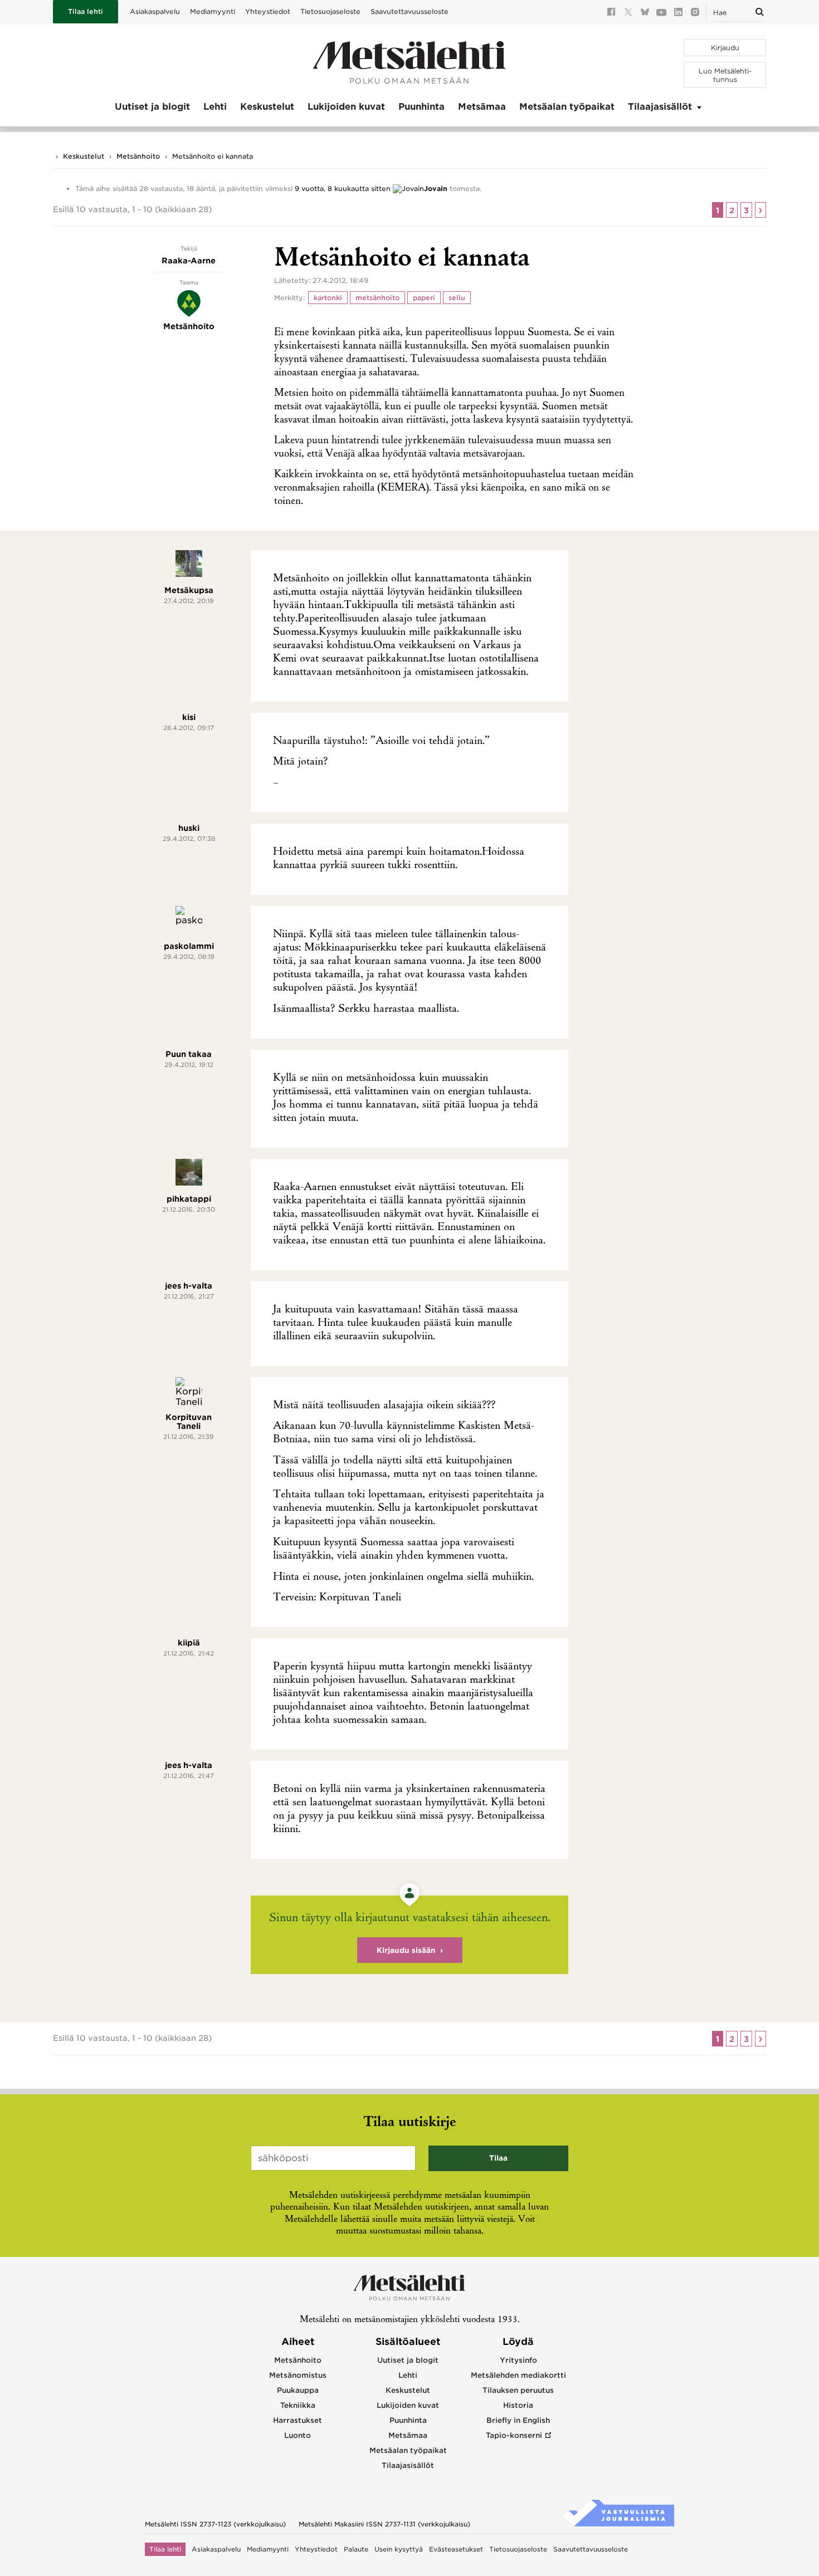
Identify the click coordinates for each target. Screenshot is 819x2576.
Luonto (298, 2435)
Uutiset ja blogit (152, 107)
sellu (457, 298)
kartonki (328, 298)
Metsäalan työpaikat (567, 107)
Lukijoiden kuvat (346, 107)
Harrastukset (298, 2420)
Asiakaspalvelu (155, 11)
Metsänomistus (298, 2375)
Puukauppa (298, 2390)
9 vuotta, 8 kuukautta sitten (343, 188)
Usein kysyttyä (399, 2549)
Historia (518, 2405)
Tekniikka (298, 2405)
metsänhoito (377, 298)
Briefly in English (518, 2420)
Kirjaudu (725, 48)
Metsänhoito (138, 156)
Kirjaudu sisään (406, 1950)
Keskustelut (267, 107)
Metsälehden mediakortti (518, 2375)
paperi (424, 298)
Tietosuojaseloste (330, 11)
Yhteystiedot (268, 11)
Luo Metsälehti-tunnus (725, 75)
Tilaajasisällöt (660, 107)
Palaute (356, 2549)
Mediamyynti (213, 11)
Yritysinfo (518, 2360)
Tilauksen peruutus (518, 2390)
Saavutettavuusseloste (409, 11)
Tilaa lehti (86, 11)
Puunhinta (421, 107)
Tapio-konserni (514, 2435)
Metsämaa (482, 107)
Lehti (215, 107)
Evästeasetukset (456, 2549)
